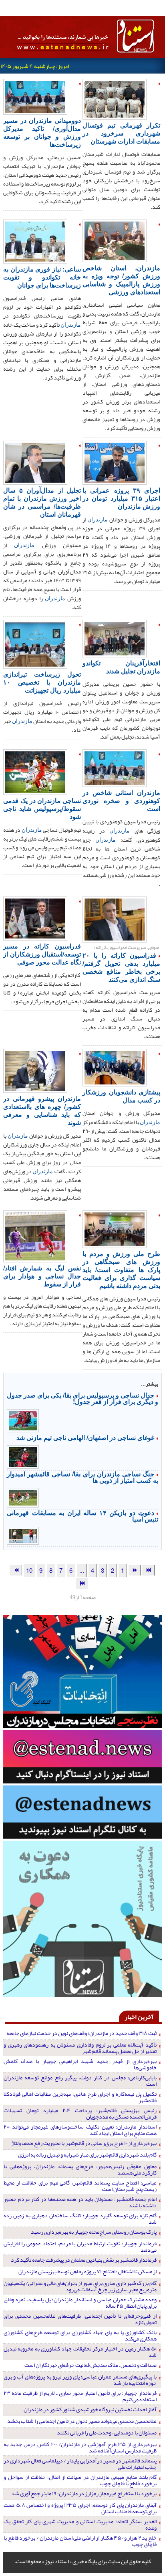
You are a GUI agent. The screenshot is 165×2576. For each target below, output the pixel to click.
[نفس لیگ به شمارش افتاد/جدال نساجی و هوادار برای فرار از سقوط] (35, 1236)
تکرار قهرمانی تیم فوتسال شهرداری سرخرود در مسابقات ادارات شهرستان (121, 133)
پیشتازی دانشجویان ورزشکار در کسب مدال (121, 1096)
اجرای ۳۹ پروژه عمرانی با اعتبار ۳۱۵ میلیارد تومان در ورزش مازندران (121, 498)
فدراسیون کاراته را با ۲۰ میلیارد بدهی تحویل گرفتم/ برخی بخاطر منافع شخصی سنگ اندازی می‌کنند (121, 967)
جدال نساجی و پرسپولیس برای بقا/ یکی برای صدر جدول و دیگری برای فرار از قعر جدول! (82, 1398)
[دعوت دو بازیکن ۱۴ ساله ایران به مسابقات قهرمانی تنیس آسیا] (23, 1535)
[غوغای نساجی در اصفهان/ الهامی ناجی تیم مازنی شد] (23, 1456)
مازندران (71, 324)
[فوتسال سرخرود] (115, 98)
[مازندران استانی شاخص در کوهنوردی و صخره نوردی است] (115, 767)
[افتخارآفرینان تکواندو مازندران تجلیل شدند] (115, 638)
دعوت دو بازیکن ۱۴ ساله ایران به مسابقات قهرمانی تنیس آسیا (82, 1516)
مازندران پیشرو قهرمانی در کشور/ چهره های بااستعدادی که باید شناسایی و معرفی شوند (42, 1110)
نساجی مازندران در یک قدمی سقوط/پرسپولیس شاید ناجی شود (42, 808)
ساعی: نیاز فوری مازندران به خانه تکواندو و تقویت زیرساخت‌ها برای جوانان (42, 277)
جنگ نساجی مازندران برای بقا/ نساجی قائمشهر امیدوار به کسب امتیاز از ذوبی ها (82, 1477)
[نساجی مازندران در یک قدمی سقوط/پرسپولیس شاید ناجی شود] (35, 771)
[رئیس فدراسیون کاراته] (35, 918)
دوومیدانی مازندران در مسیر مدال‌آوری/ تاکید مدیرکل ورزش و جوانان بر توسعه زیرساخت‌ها (42, 132)
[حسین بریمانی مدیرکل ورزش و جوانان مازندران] (115, 462)
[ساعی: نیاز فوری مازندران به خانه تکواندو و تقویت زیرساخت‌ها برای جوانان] (35, 241)
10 (29, 1570)
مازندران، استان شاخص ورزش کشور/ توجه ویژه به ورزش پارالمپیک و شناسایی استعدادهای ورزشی (121, 280)
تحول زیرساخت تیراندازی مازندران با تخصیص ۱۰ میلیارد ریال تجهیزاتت (42, 682)
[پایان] (82, 1583)
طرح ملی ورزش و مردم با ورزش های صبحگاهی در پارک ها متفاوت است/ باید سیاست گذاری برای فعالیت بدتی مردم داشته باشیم (121, 1269)
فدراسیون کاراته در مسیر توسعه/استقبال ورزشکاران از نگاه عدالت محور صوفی (42, 954)
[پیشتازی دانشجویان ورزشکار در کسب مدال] (115, 1067)
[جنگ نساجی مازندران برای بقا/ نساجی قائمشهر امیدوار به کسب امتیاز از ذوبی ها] (23, 1497)
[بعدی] (16, 1570)
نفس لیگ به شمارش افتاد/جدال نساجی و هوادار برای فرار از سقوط (42, 1276)
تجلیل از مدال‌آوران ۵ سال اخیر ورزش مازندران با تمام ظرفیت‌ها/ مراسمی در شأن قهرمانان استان (42, 502)
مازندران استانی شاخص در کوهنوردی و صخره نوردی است (121, 800)
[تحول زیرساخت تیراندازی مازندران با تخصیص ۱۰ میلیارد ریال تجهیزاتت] (35, 643)
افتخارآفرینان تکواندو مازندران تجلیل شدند (121, 667)
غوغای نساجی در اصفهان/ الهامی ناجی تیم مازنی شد (85, 1437)
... (82, 1570)
